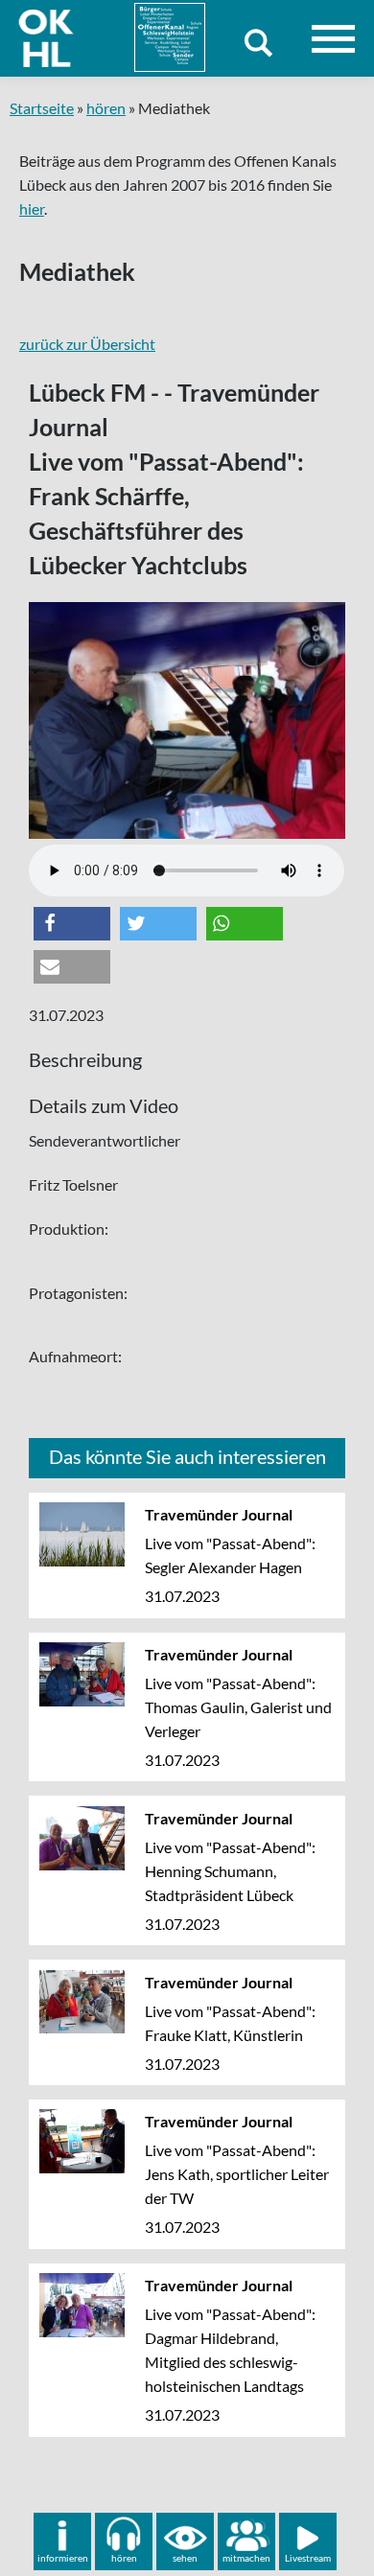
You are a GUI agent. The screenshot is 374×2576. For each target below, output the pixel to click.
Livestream (308, 2558)
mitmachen (246, 2558)
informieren (63, 2558)
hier (32, 209)
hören (106, 108)
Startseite (42, 108)
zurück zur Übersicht (87, 344)
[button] (72, 924)
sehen (185, 2558)
